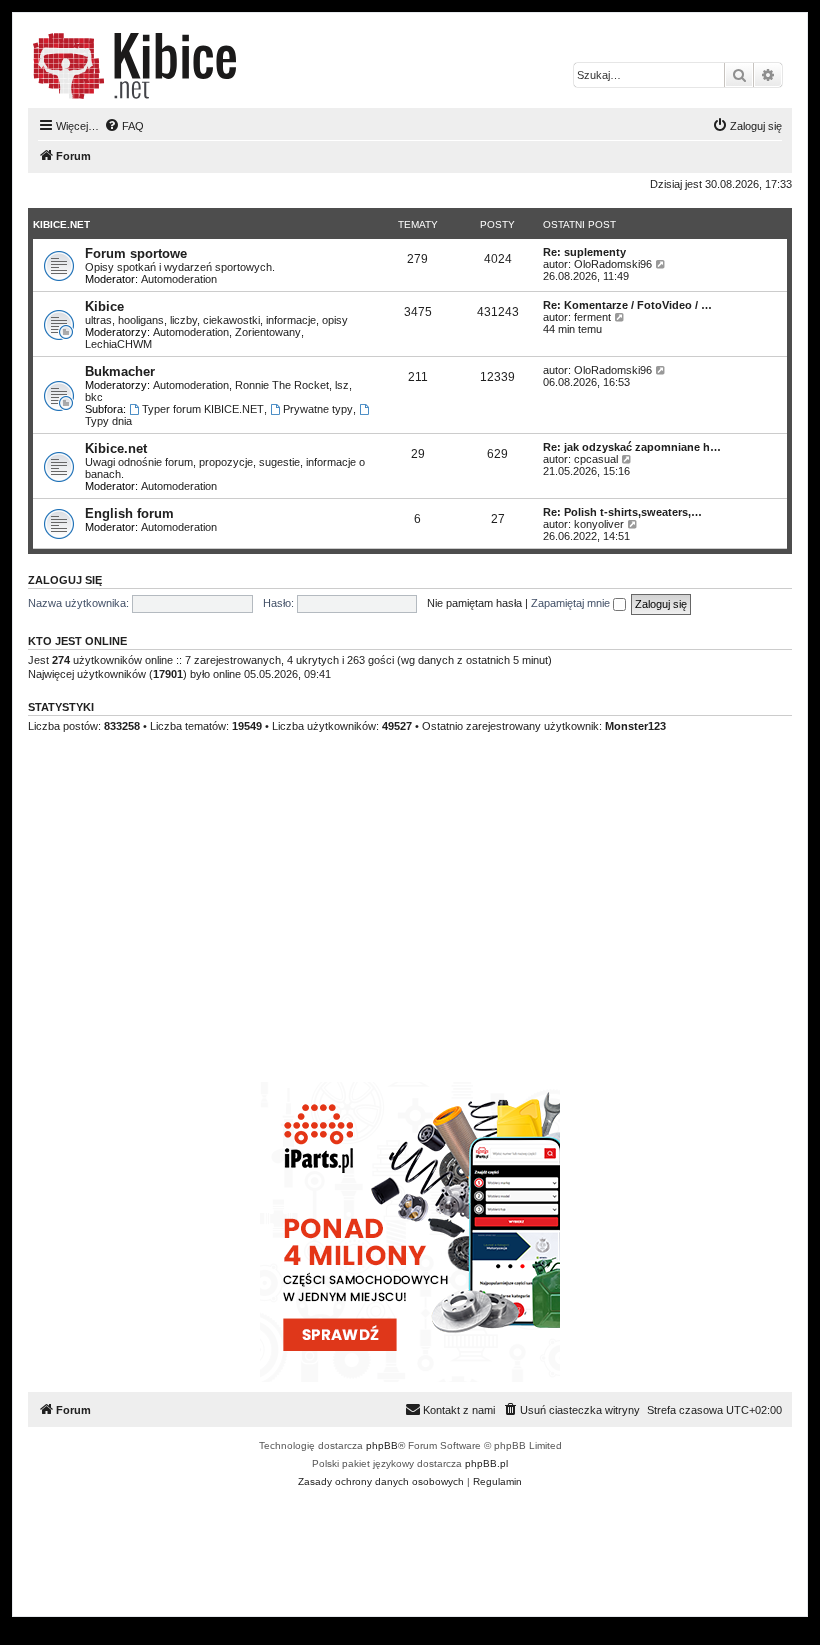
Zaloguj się (65, 580)
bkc (94, 397)
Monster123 (635, 726)
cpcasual (596, 459)
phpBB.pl (486, 1463)
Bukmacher (120, 371)
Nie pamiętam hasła (474, 603)
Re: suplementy (584, 252)
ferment (592, 317)
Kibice (104, 306)
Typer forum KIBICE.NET (203, 409)
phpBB (382, 1445)
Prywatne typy (318, 409)
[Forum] (134, 66)
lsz (342, 385)
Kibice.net (61, 224)
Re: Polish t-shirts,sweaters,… (622, 512)
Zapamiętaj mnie (572, 603)
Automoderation (179, 279)
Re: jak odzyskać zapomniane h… (632, 447)
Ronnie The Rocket (282, 385)
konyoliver (599, 524)
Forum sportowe (136, 253)
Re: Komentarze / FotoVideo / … (627, 305)
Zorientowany (268, 332)
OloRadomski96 (613, 264)
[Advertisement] (410, 932)
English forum (129, 513)
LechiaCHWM (118, 344)
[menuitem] (124, 126)
